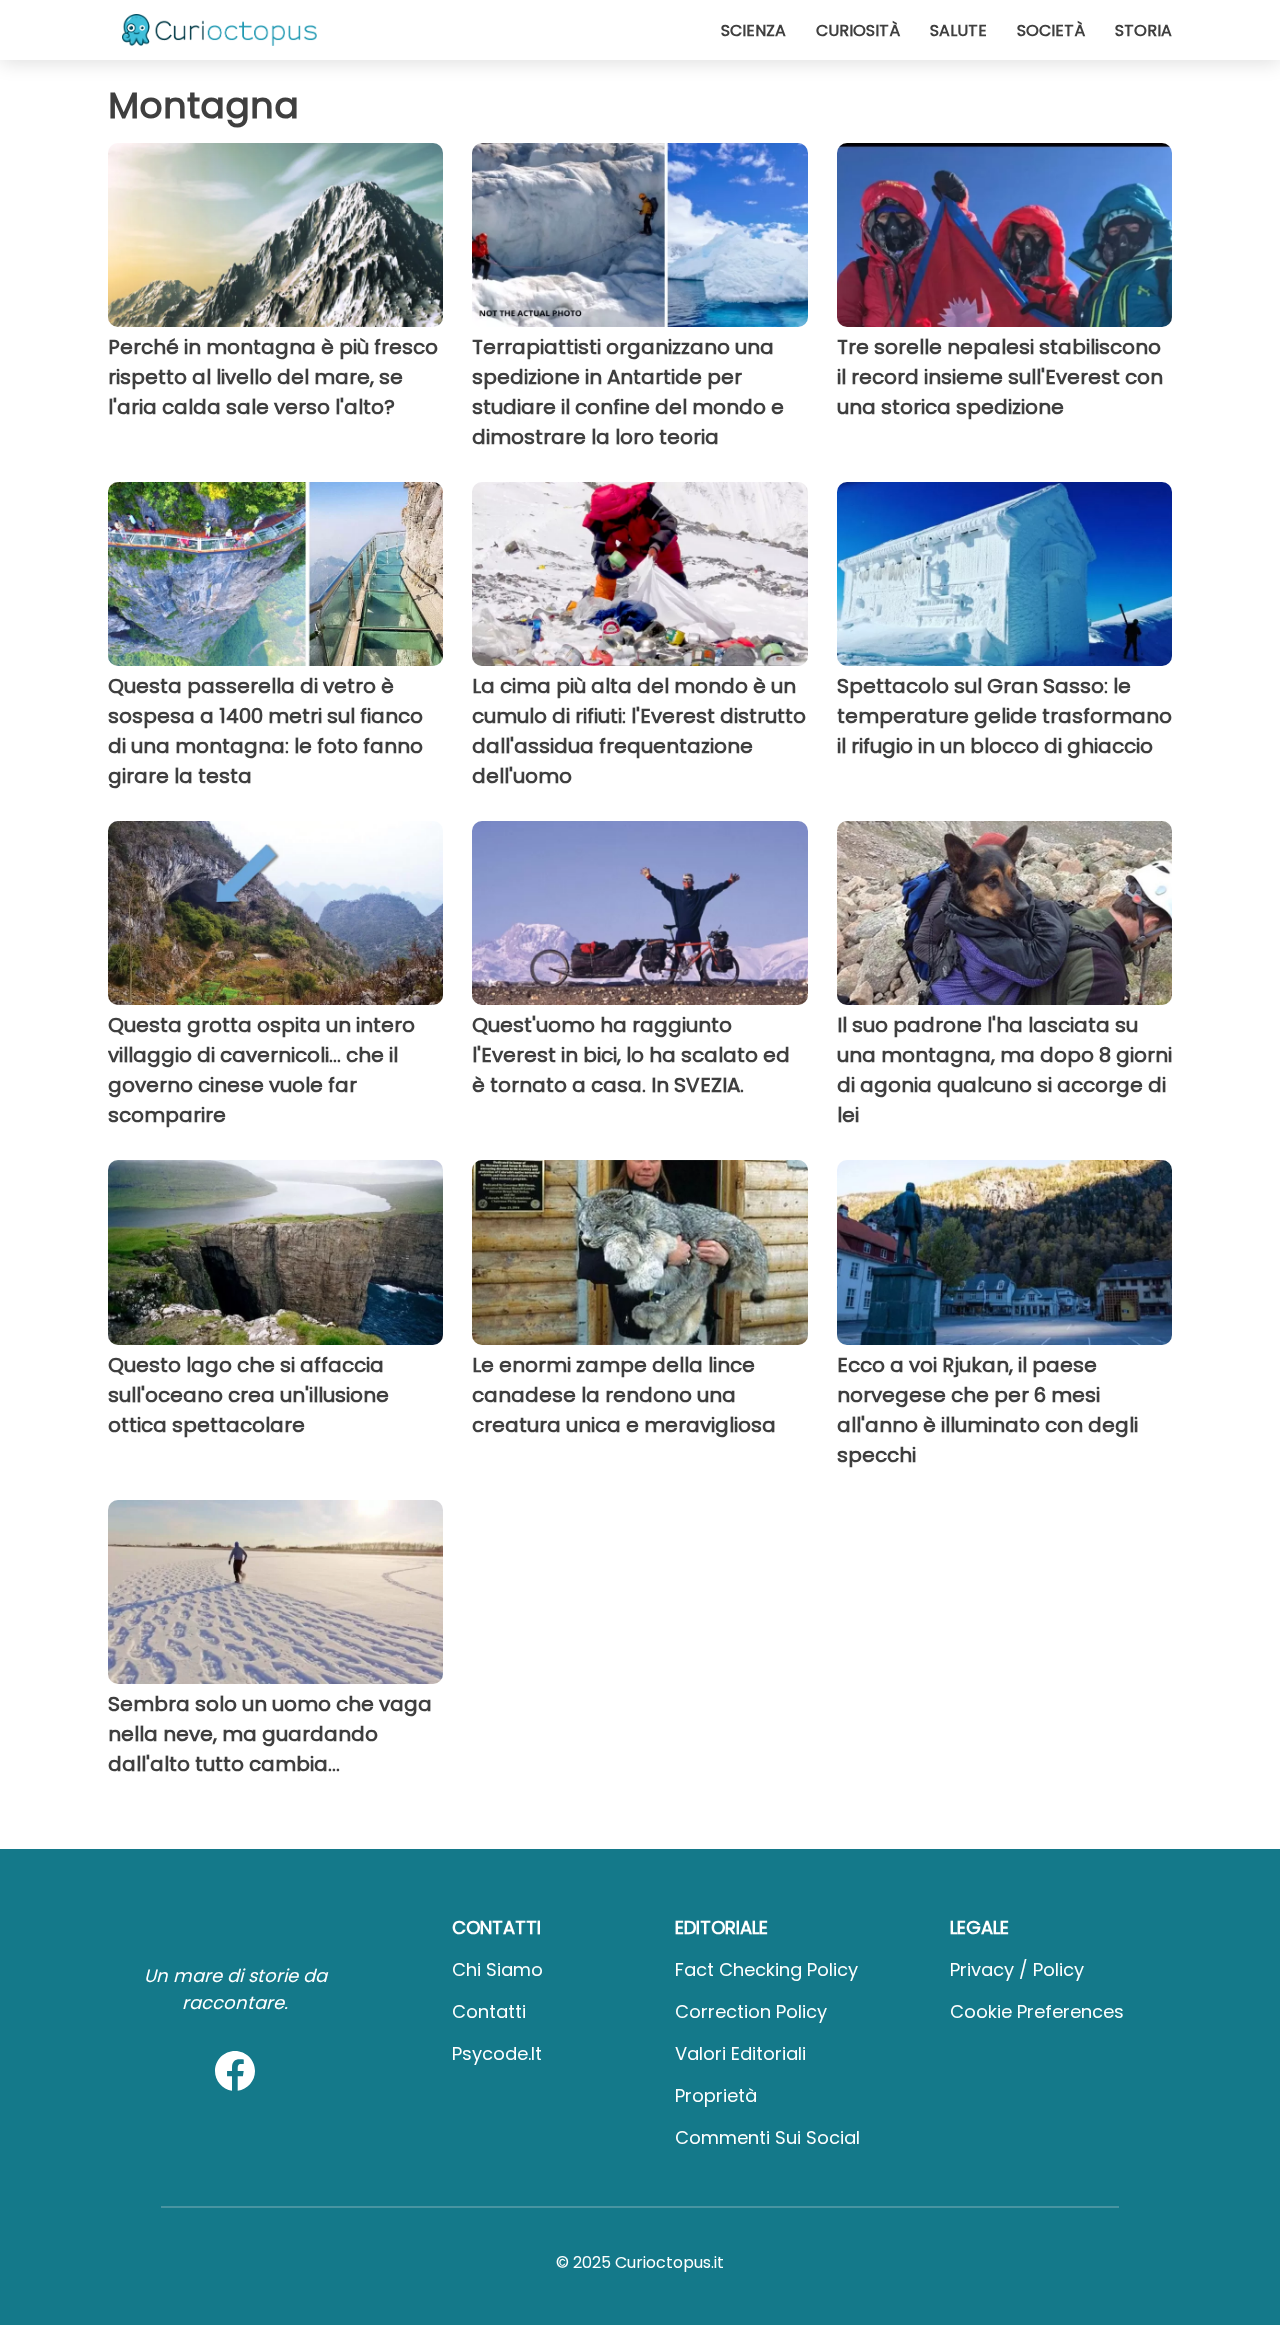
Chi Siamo (497, 1969)
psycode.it (497, 2053)
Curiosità (858, 30)
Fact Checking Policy (766, 1969)
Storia (1143, 30)
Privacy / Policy (1017, 1969)
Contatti (489, 2011)
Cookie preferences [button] (1037, 2011)
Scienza (753, 30)
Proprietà (716, 2095)
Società (1051, 30)
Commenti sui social (767, 2137)
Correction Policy (751, 2011)
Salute (958, 30)
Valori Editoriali (740, 2053)
